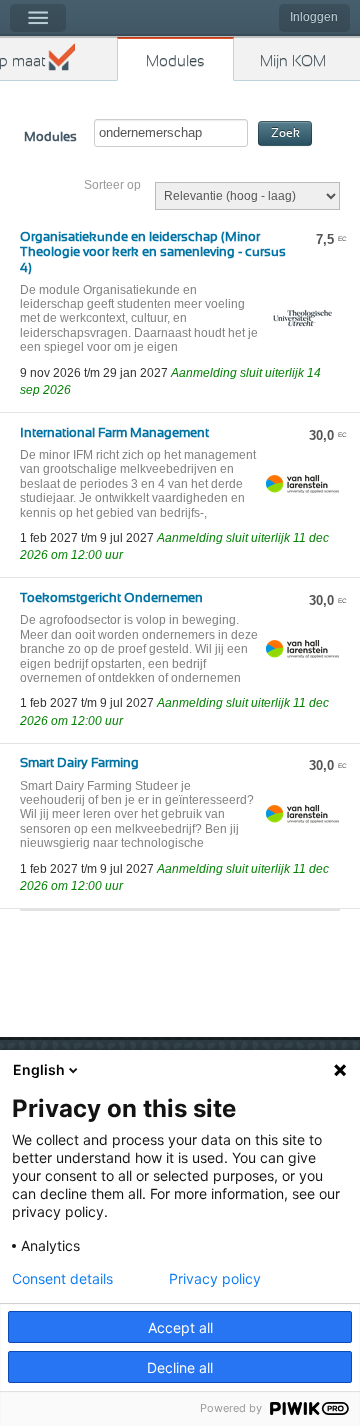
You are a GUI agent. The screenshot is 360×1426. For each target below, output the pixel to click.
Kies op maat (23, 61)
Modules (175, 61)
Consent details (62, 1279)
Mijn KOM (293, 61)
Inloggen (314, 17)
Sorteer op (112, 185)
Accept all (180, 1327)
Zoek (285, 133)
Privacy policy (215, 1279)
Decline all (180, 1367)
